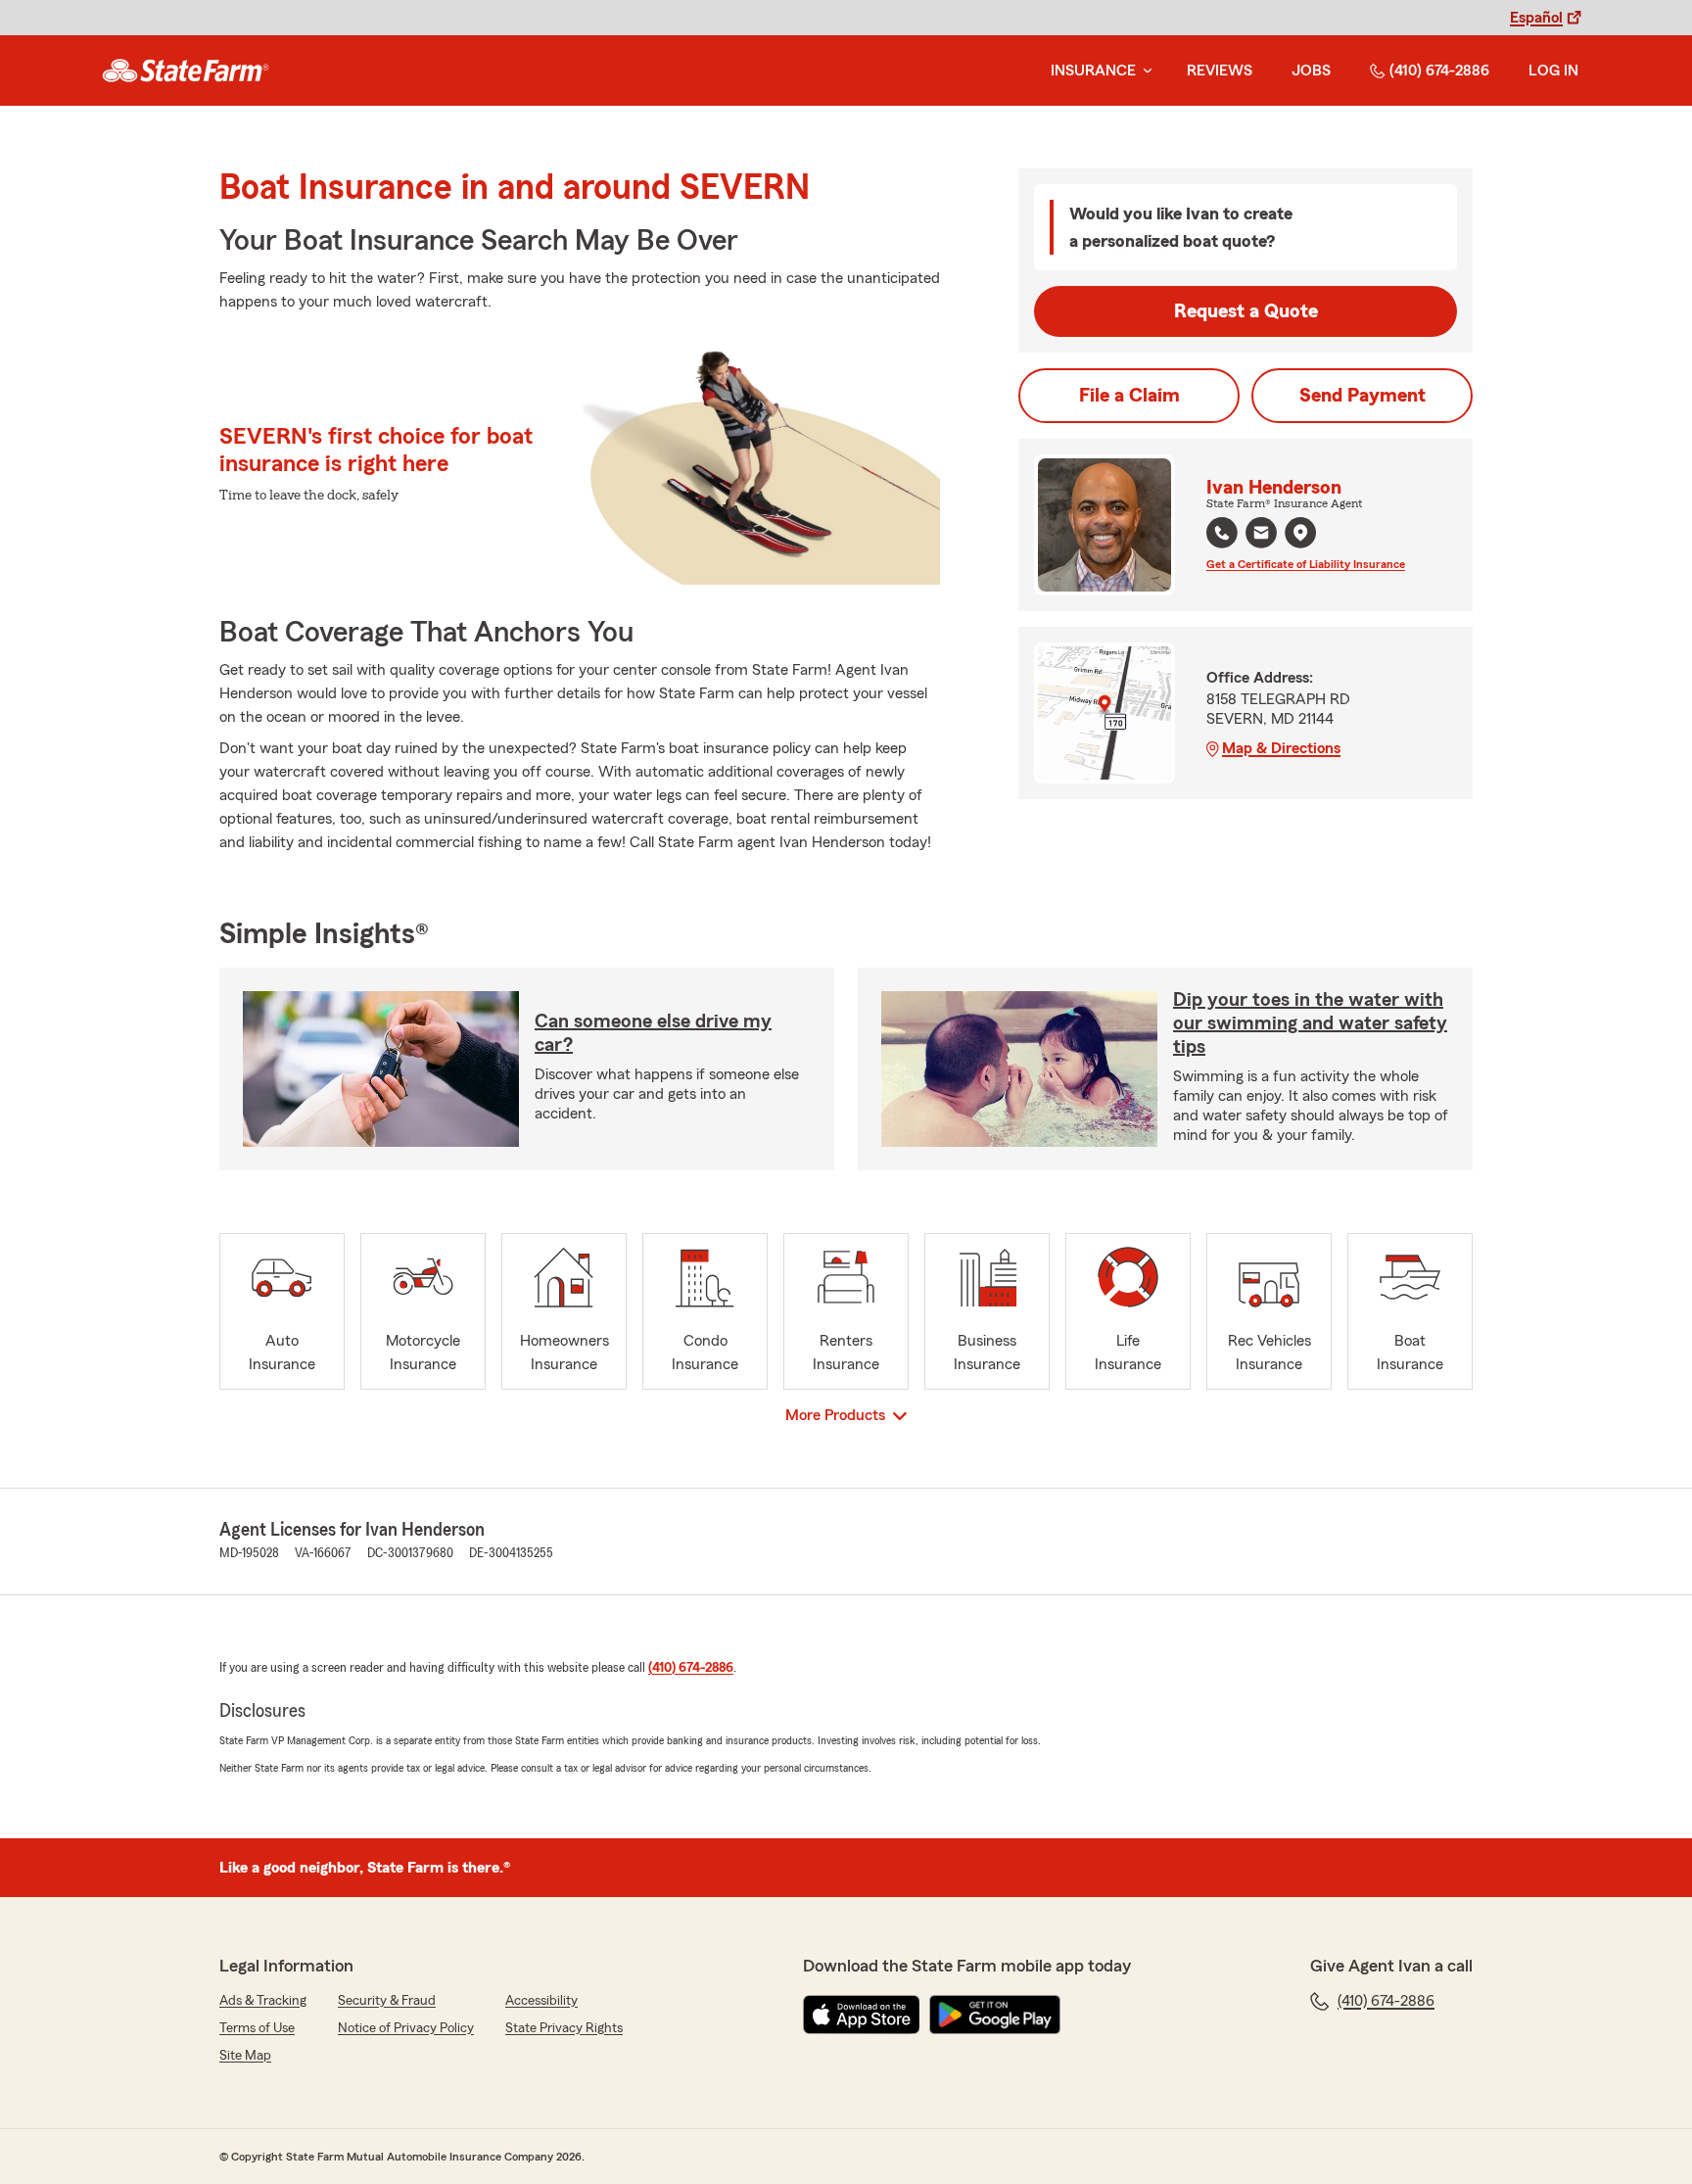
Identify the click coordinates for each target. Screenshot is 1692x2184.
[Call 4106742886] (1222, 533)
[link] (186, 71)
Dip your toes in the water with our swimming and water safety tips (1310, 1023)
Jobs (1311, 71)
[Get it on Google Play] (995, 2015)
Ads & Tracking (263, 2001)
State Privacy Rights (564, 2028)
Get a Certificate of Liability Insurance (1306, 564)
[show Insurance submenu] (1144, 71)
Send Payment (1363, 396)
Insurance (1093, 71)
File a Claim (1129, 396)
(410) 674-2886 (1439, 71)
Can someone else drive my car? (653, 1033)
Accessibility (541, 2001)
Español (1536, 18)
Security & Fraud (387, 2001)
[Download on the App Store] (862, 2015)
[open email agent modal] (1261, 535)
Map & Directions (1281, 748)
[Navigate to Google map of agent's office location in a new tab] (1300, 533)
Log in (1553, 71)
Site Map (245, 2056)
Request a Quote (1246, 311)
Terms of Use (257, 2028)
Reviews (1220, 71)
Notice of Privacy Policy (406, 2028)
